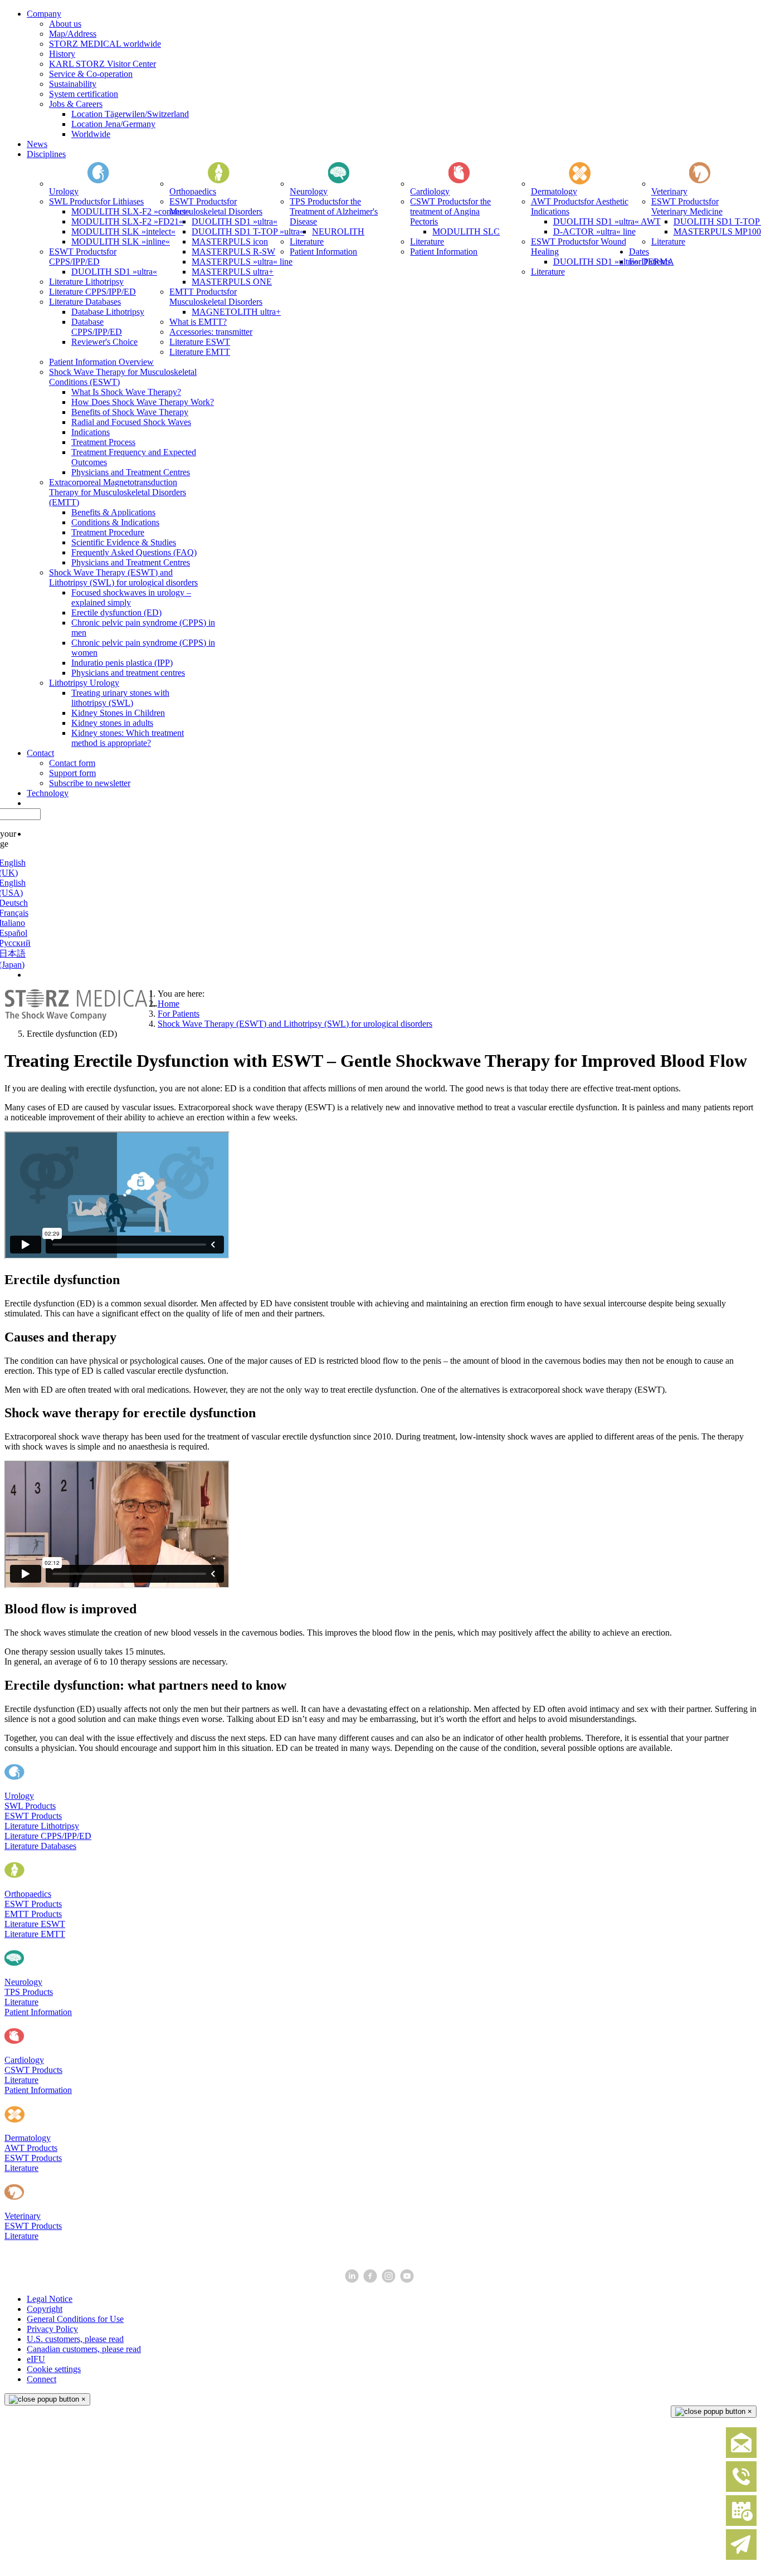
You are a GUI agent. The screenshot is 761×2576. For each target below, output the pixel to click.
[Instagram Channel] (390, 2280)
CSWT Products (33, 2070)
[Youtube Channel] (408, 2280)
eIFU (36, 2359)
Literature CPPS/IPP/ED (48, 1836)
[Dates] (741, 2523)
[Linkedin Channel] (353, 2280)
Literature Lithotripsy (42, 1826)
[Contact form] (741, 2455)
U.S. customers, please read (75, 2339)
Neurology (23, 1982)
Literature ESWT (35, 1924)
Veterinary (23, 2216)
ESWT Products (33, 1816)
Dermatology (28, 2138)
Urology (19, 1796)
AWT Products (31, 2148)
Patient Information (38, 2012)
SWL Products (30, 1806)
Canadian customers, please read (84, 2349)
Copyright (45, 2309)
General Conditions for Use (75, 2319)
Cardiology (24, 2060)
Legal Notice (50, 2299)
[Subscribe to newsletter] (741, 2557)
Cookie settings (54, 2369)
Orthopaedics (28, 1894)
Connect (42, 2379)
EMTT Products (33, 1914)
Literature (21, 2002)
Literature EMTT (35, 1934)
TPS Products (29, 1992)
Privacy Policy (52, 2329)
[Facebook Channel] (371, 2280)
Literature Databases (40, 1846)
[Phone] (741, 2489)
